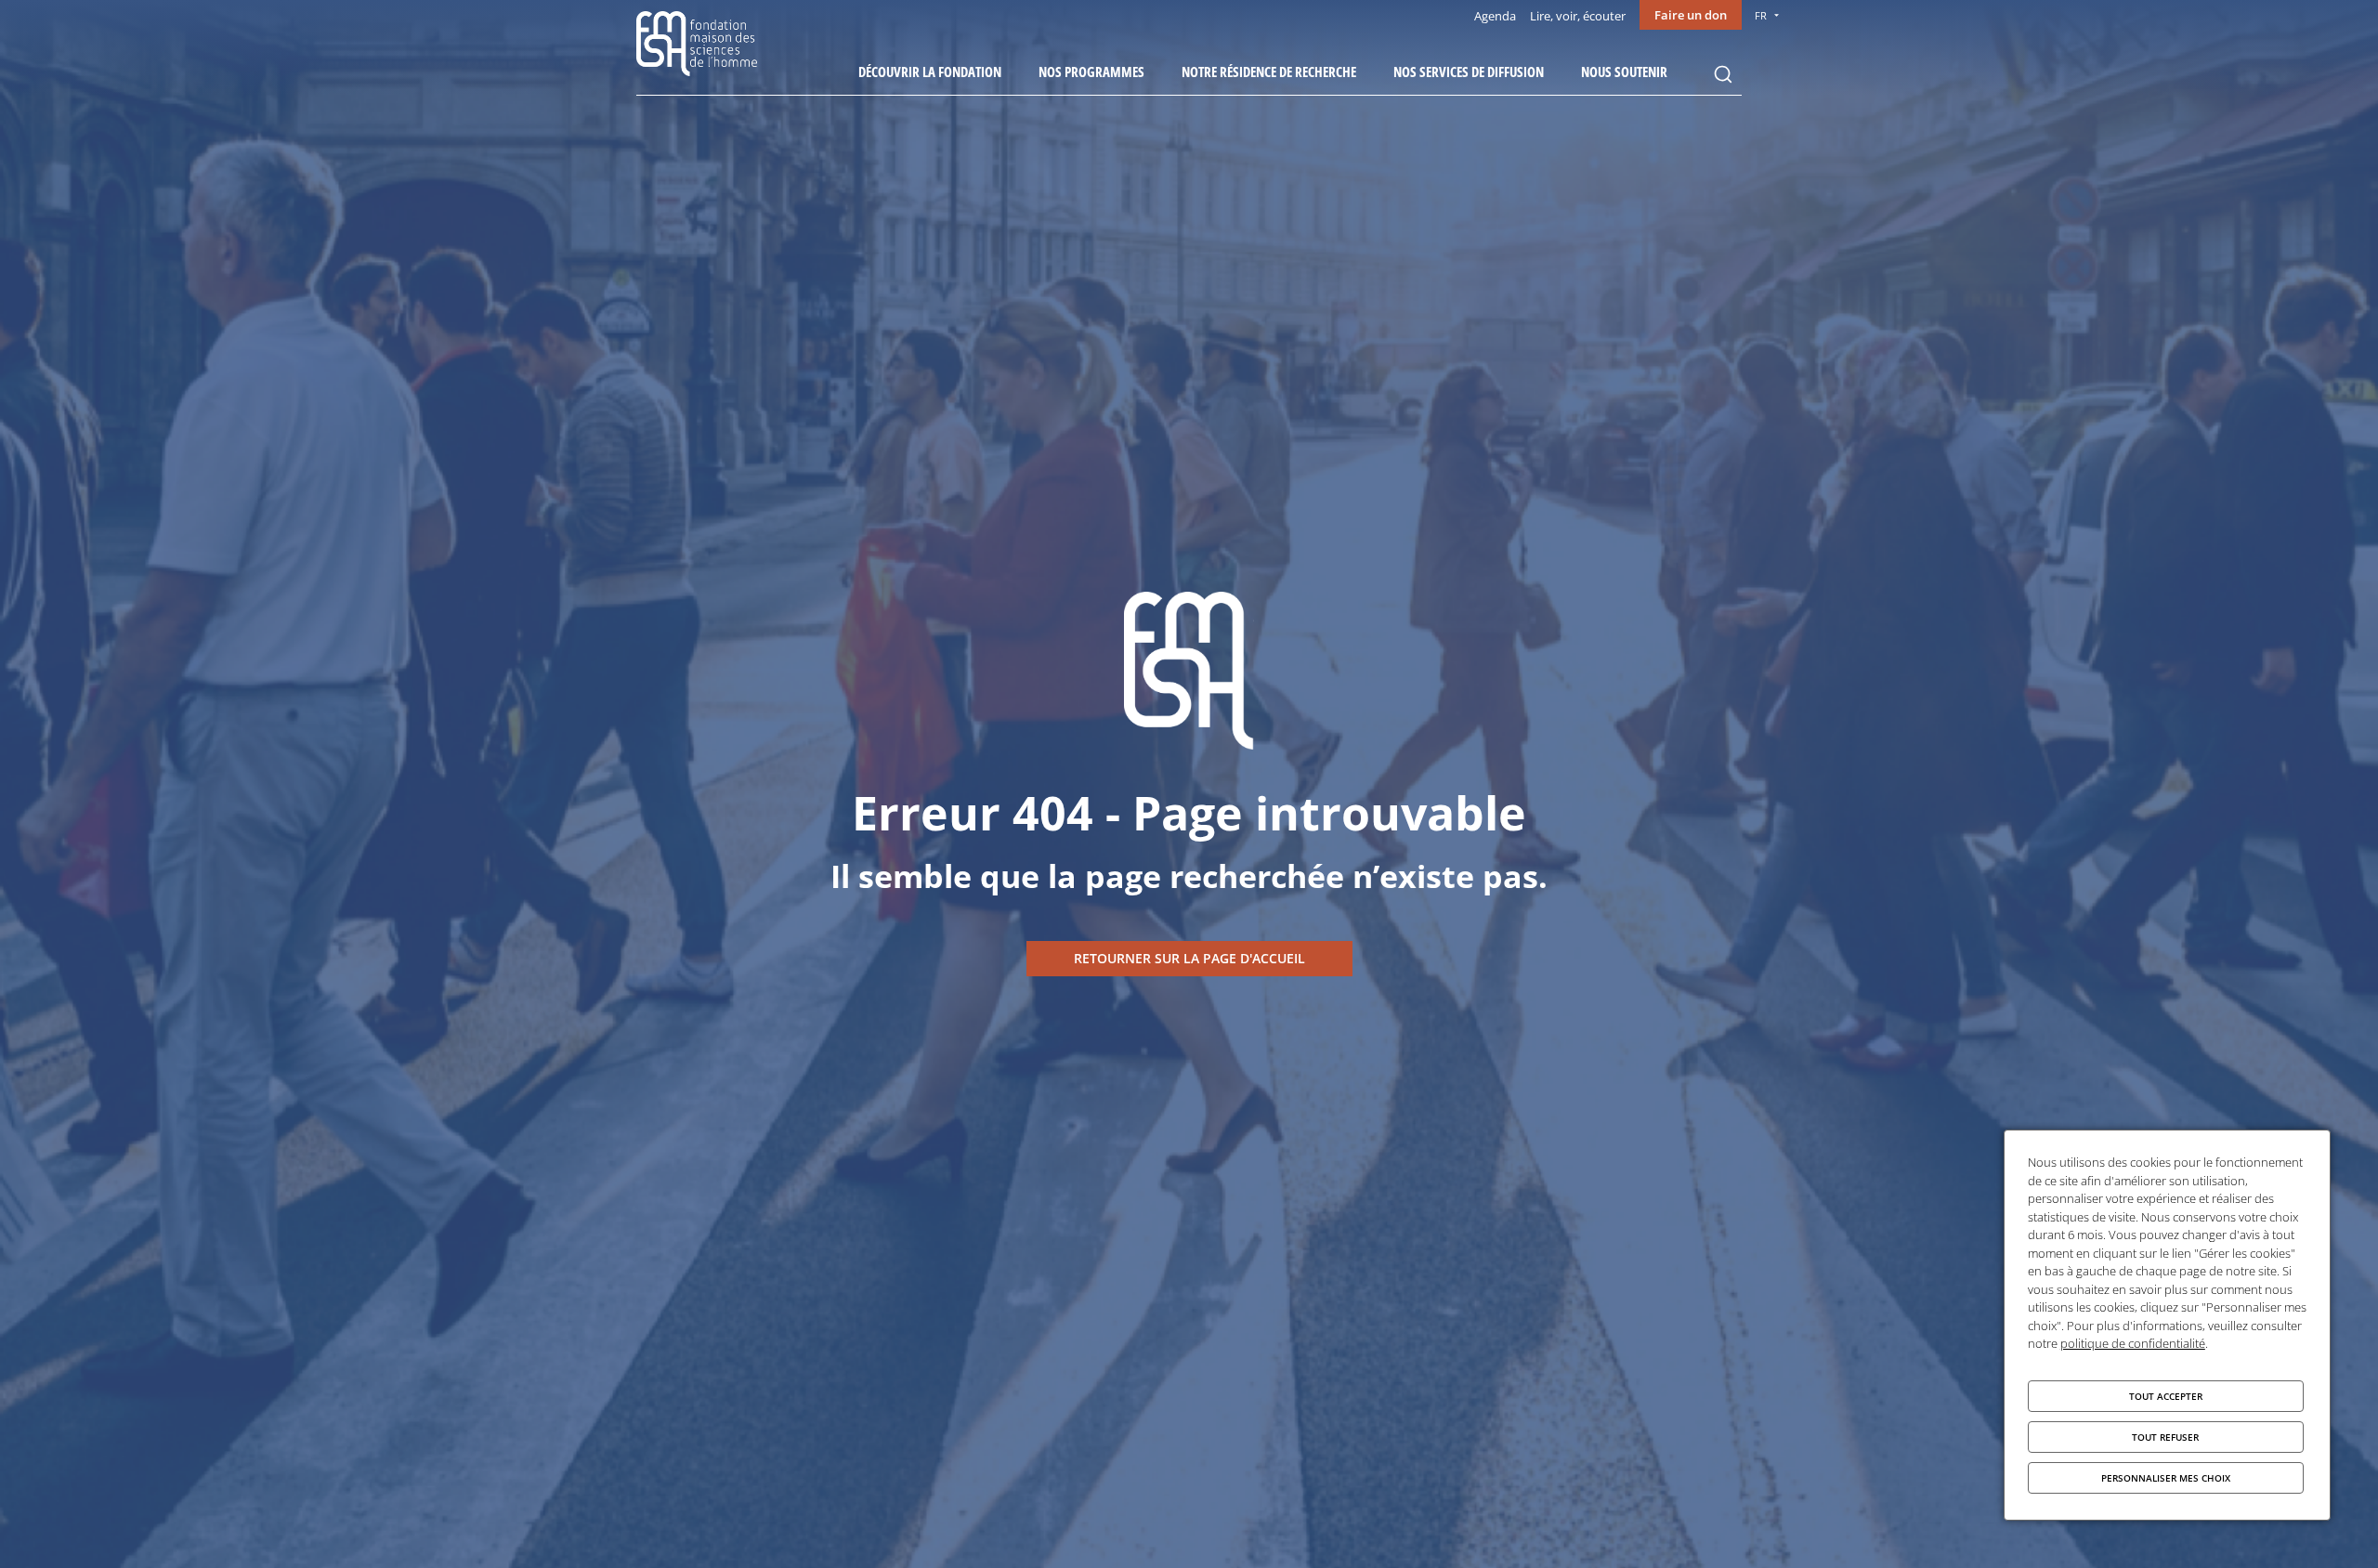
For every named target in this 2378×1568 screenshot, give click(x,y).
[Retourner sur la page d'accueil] (1189, 959)
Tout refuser (2165, 1437)
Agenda (1495, 16)
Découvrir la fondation (930, 72)
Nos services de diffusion (1469, 72)
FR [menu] (1761, 15)
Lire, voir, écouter (1578, 16)
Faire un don (1691, 15)
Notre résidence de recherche (1269, 72)
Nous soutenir (1624, 72)
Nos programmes (1091, 72)
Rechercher (1723, 74)
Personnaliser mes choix (2166, 1478)
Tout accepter (2166, 1396)
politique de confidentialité (2133, 1343)
